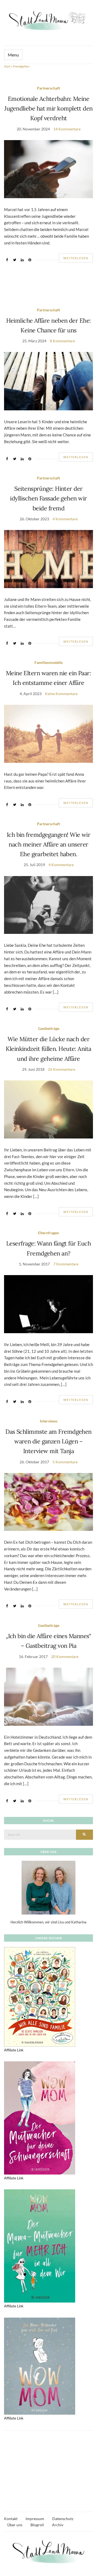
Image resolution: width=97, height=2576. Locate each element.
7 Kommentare (66, 1264)
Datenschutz (63, 2519)
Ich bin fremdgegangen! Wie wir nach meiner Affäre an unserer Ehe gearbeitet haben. (49, 844)
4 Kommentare (65, 519)
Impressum (35, 2519)
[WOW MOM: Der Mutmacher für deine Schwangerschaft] (40, 2118)
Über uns (15, 2525)
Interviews (49, 1421)
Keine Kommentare (61, 694)
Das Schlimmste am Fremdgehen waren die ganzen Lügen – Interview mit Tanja (48, 1441)
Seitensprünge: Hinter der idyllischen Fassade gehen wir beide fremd (48, 498)
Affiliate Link (14, 2050)
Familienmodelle (48, 662)
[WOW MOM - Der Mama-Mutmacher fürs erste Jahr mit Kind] (40, 2366)
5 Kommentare (65, 1462)
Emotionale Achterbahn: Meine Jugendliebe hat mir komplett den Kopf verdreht (48, 108)
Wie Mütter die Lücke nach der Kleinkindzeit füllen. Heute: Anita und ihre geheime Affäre (48, 1049)
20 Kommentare (65, 1657)
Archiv (58, 2525)
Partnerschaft (48, 88)
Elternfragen (48, 1233)
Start (7, 66)
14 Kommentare (67, 129)
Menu (13, 55)
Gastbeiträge (49, 1028)
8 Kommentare (62, 341)
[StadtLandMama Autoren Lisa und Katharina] (48, 1887)
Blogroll (37, 2525)
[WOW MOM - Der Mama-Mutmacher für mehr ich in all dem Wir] (40, 2246)
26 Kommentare (62, 1069)
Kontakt (11, 2519)
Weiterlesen (76, 258)
